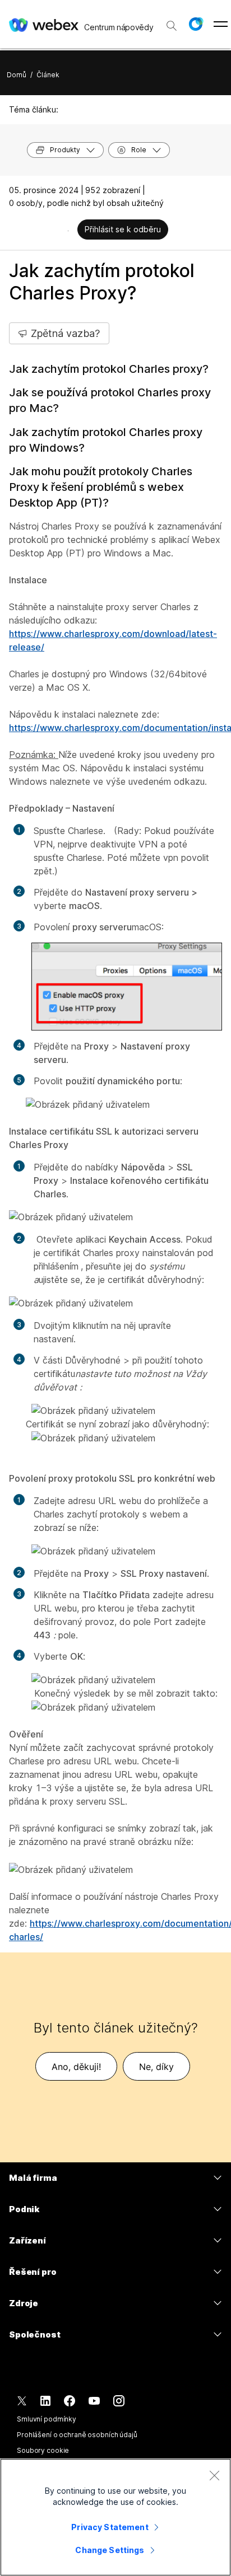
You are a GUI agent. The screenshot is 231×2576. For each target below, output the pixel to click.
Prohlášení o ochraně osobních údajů (77, 2435)
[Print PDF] (68, 231)
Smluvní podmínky (47, 2419)
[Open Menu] (221, 24)
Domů (17, 75)
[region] (115, 2517)
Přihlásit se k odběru (123, 229)
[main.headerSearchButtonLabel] (172, 22)
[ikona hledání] (172, 26)
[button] (196, 24)
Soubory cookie (43, 2450)
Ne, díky (156, 2067)
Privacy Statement (110, 2527)
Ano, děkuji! (76, 2067)
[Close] (214, 2475)
